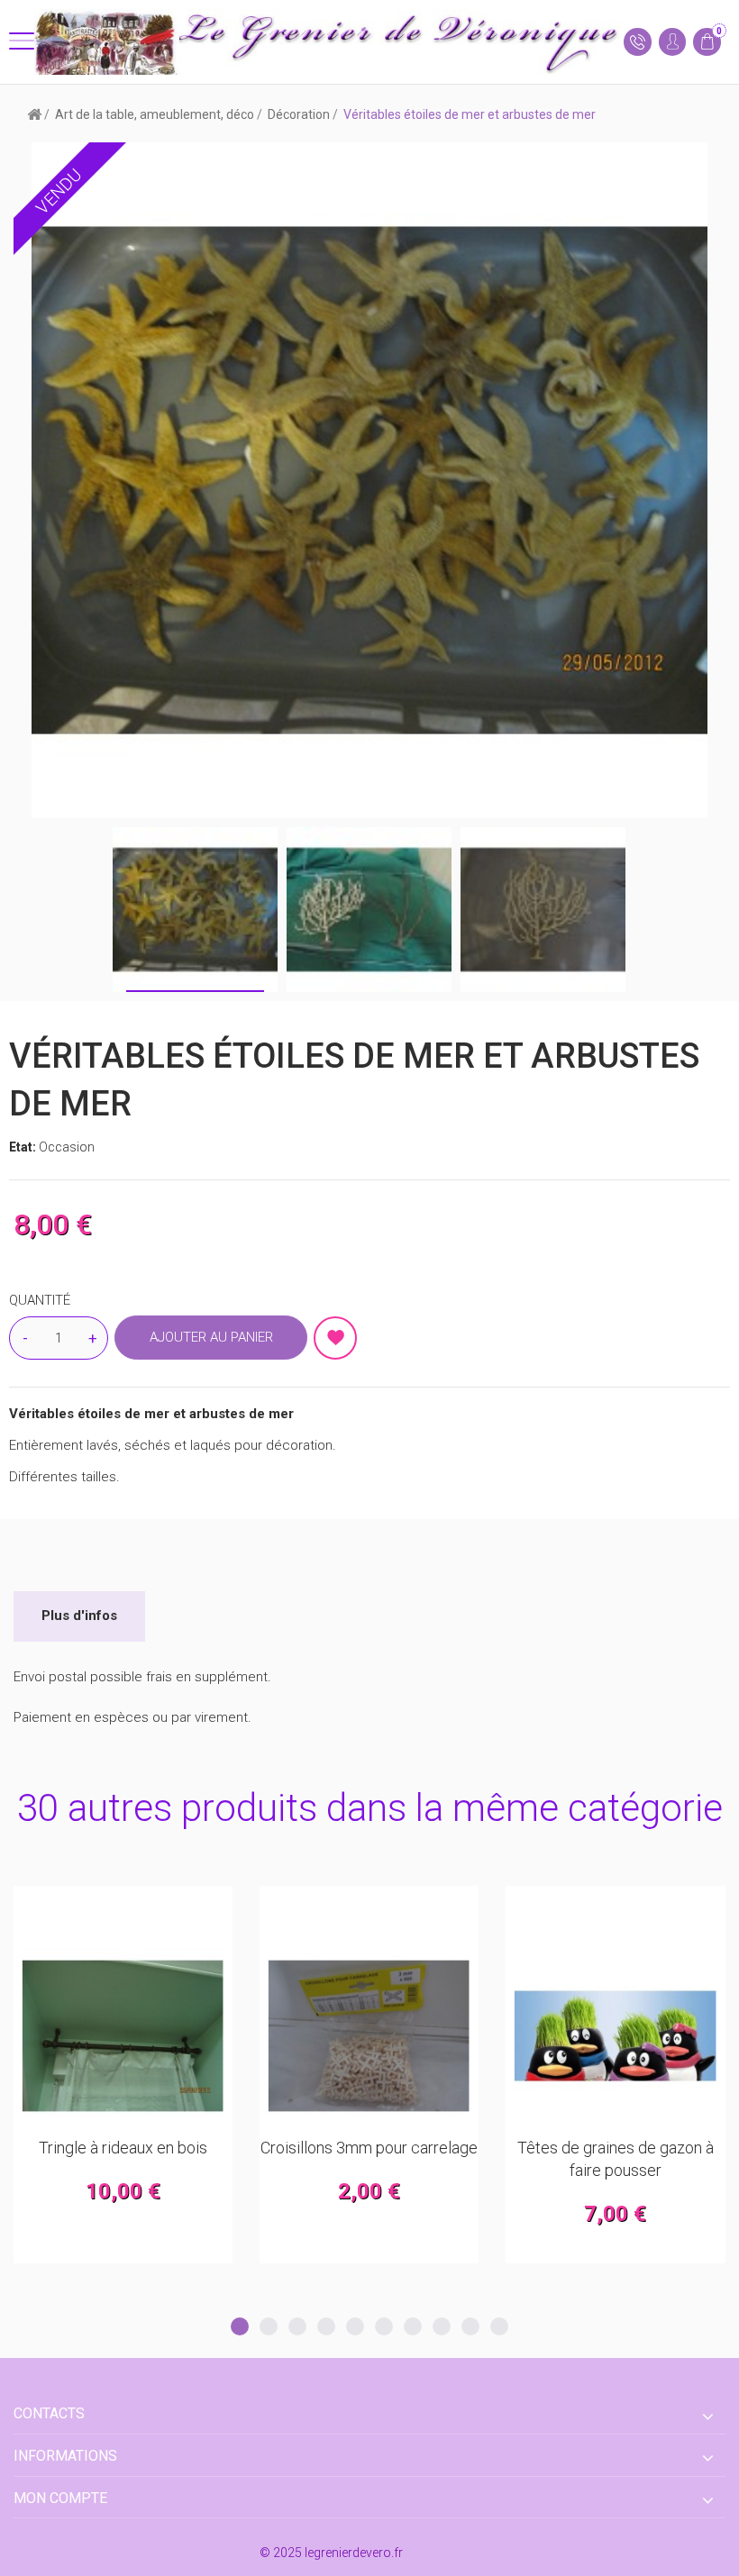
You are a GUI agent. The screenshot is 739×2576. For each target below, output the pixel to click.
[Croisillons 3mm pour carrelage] (123, 2036)
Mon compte (60, 2498)
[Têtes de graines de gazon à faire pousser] (369, 2036)
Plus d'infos (79, 1616)
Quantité (40, 1300)
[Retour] (34, 114)
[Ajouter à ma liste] (335, 1338)
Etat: (24, 1147)
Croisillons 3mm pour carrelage (123, 2148)
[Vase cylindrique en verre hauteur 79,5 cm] (615, 2036)
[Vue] (167, 1908)
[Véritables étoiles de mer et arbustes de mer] (195, 910)
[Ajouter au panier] (79, 1908)
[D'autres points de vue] (50, 910)
